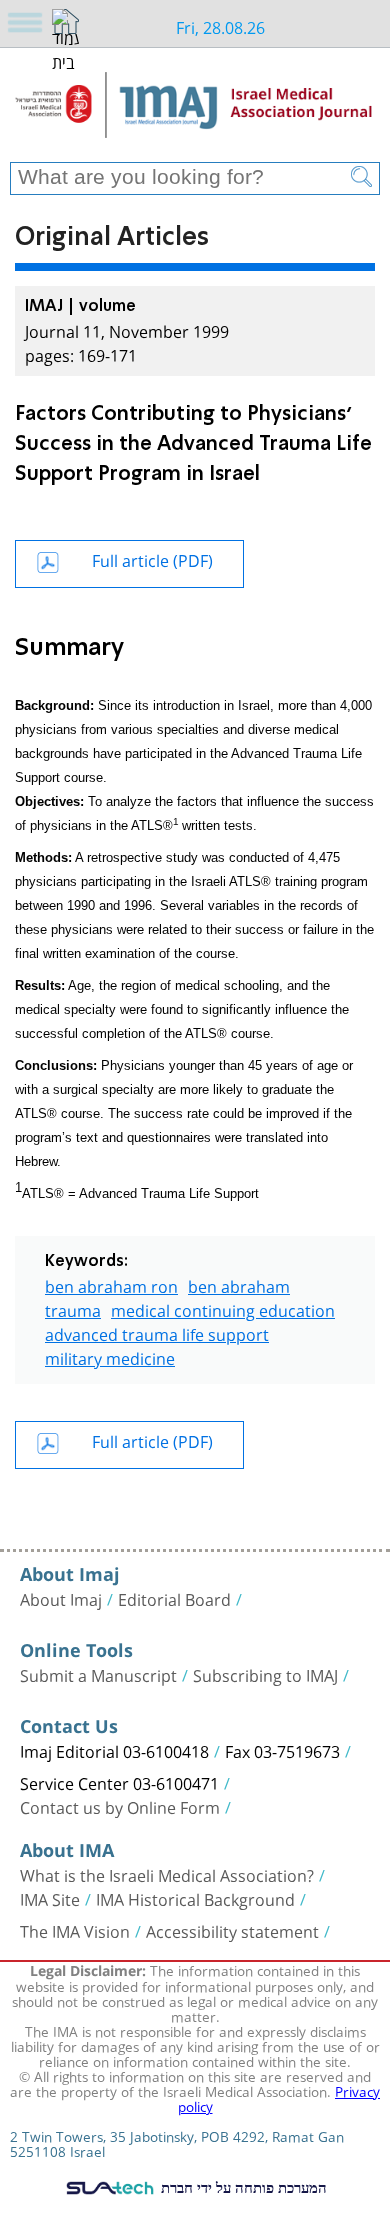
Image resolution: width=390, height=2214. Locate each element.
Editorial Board (174, 1598)
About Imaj (61, 1598)
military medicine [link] (110, 1356)
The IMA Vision (75, 1930)
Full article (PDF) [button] (152, 558)
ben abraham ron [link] (111, 1284)
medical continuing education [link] (223, 1308)
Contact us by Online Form (120, 1806)
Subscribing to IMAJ (265, 1674)
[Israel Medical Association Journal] (195, 112)
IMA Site (50, 1898)
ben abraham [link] (239, 1284)
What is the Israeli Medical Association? (167, 1874)
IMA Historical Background (195, 1898)
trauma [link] (73, 1308)
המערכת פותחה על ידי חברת (242, 2187)
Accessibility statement (232, 1930)
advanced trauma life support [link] (157, 1332)
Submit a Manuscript (98, 1674)
